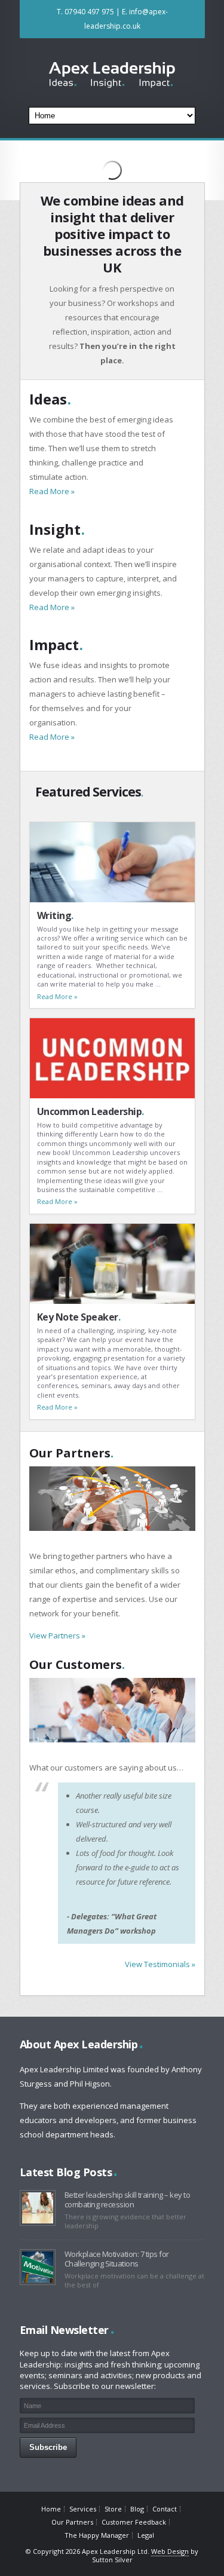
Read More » (52, 491)
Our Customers (77, 1664)
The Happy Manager (97, 2535)
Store (113, 2509)
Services (83, 2509)
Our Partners (71, 1453)
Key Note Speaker (79, 1317)
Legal (146, 2535)
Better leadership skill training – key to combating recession (128, 2200)
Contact (165, 2509)
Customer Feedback (134, 2522)
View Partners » (57, 1635)
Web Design (170, 2551)
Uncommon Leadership (90, 1111)
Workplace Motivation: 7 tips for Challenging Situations (117, 2259)
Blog (137, 2509)
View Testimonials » (160, 1964)
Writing (55, 915)
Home (51, 2509)
